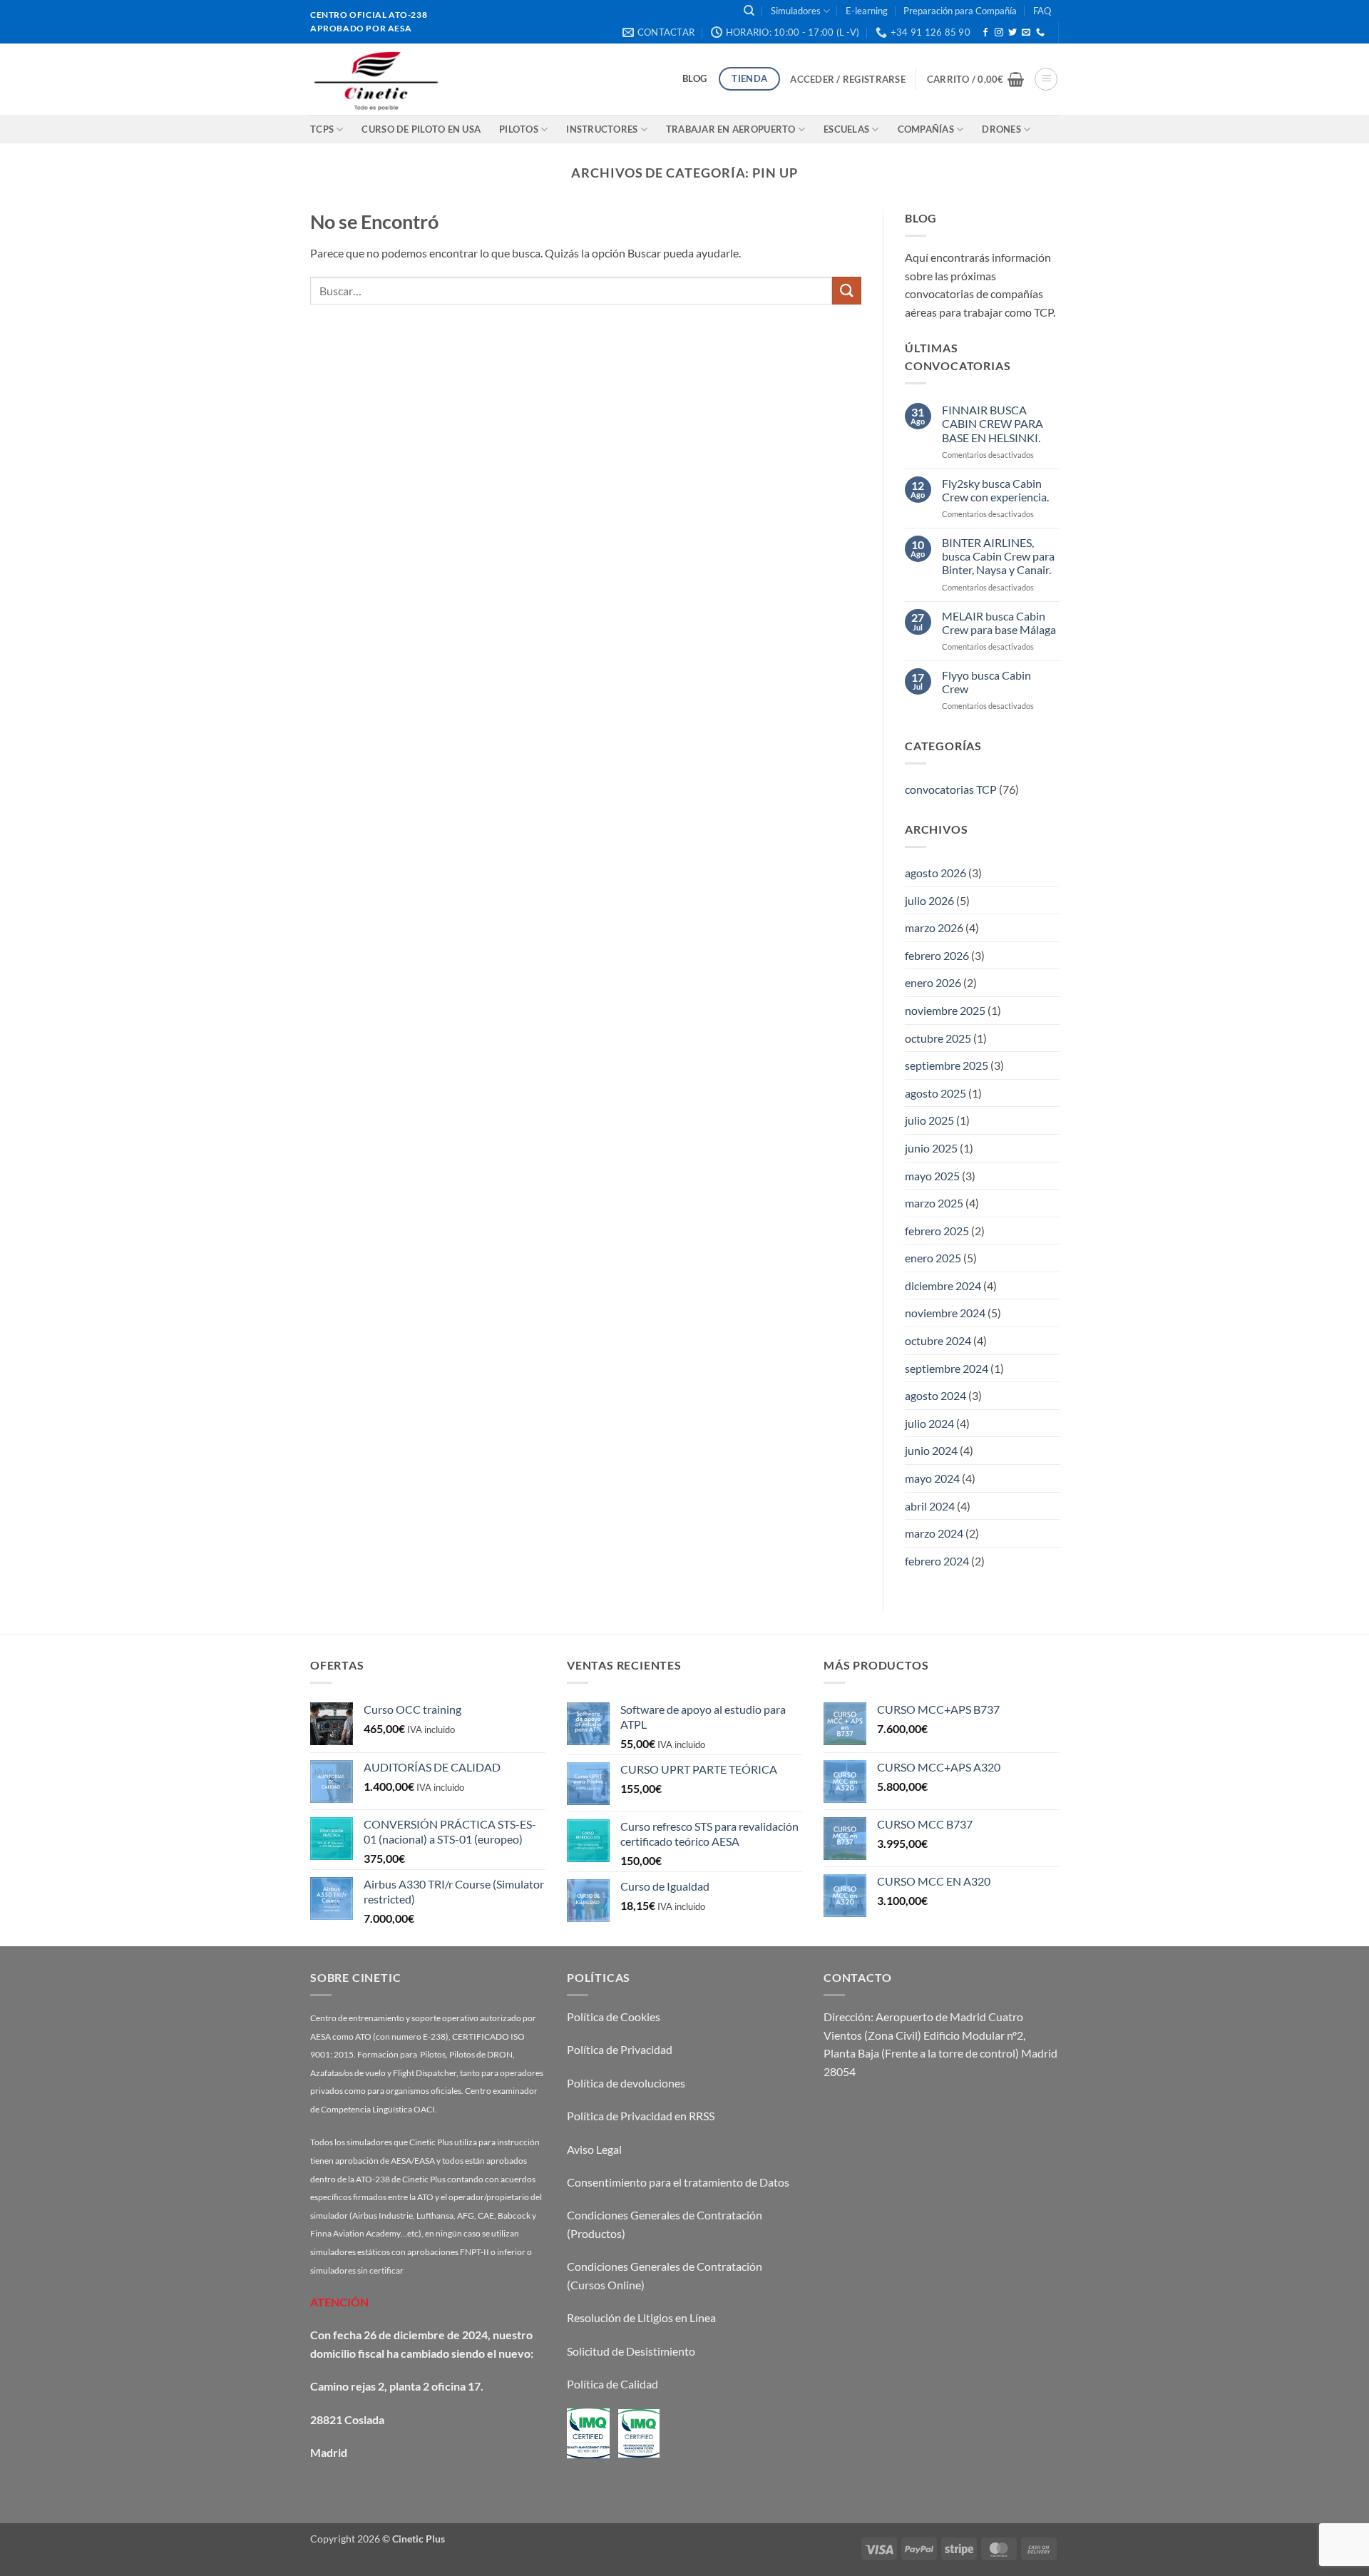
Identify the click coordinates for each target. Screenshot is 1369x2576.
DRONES (1001, 129)
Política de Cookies (614, 2017)
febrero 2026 (937, 955)
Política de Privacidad (620, 2049)
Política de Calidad (612, 2384)
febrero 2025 (937, 1230)
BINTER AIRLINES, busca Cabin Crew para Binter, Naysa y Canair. (998, 556)
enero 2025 (933, 1258)
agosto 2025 (935, 1092)
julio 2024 (929, 1423)
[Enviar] (846, 291)
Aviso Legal (594, 2149)
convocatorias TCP (951, 789)
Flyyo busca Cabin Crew (986, 681)
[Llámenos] (1040, 33)
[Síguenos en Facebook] (985, 33)
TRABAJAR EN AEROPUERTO (731, 129)
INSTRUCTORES (602, 129)
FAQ (1042, 11)
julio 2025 (929, 1120)
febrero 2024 (937, 1561)
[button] (847, 79)
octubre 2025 (938, 1037)
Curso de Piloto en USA (421, 129)
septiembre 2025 (947, 1065)
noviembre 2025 (945, 1010)
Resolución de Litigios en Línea (641, 2317)
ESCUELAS (846, 129)
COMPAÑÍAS (926, 129)
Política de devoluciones (626, 2083)
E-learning (867, 11)
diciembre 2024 (943, 1286)
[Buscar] (749, 11)
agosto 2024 (935, 1395)
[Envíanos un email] (1026, 33)
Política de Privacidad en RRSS (641, 2116)
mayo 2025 (932, 1175)
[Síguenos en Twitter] (1012, 33)
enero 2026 (933, 982)
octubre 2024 (938, 1340)
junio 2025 (931, 1148)
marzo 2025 (934, 1203)
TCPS (322, 129)
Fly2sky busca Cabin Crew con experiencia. (995, 489)
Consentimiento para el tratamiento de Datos (678, 2182)
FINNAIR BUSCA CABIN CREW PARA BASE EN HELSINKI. (992, 423)
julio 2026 (929, 900)
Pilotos (519, 129)
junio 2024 (931, 1450)
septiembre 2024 (947, 1368)
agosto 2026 (935, 873)
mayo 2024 (932, 1478)
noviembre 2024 (945, 1313)
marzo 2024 (934, 1533)
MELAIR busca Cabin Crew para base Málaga (998, 622)
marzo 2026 (934, 927)
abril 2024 (930, 1505)
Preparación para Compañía (960, 11)
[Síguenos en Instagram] (999, 33)
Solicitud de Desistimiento (631, 2351)
